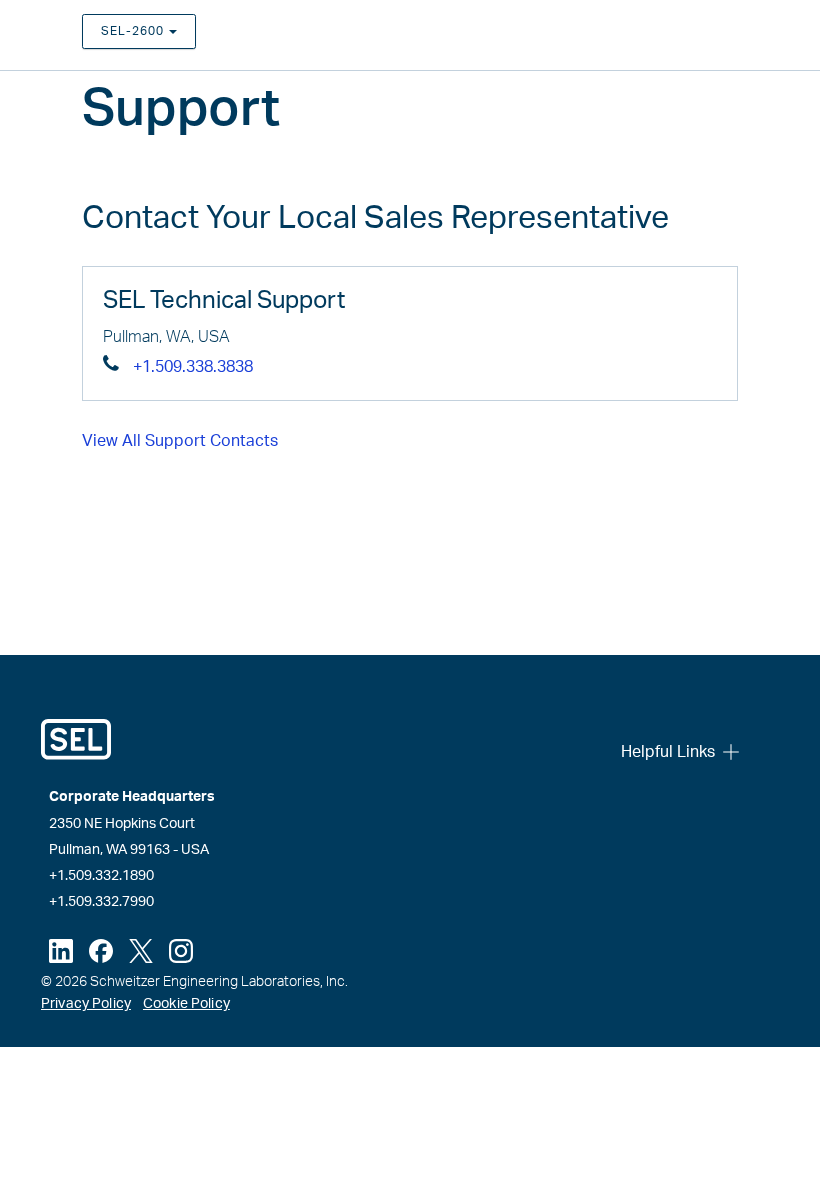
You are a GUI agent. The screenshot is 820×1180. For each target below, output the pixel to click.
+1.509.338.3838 (193, 367)
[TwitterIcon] (141, 951)
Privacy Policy (86, 1004)
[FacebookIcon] (101, 951)
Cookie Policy (186, 1004)
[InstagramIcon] (181, 951)
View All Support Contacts (180, 441)
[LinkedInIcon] (61, 951)
